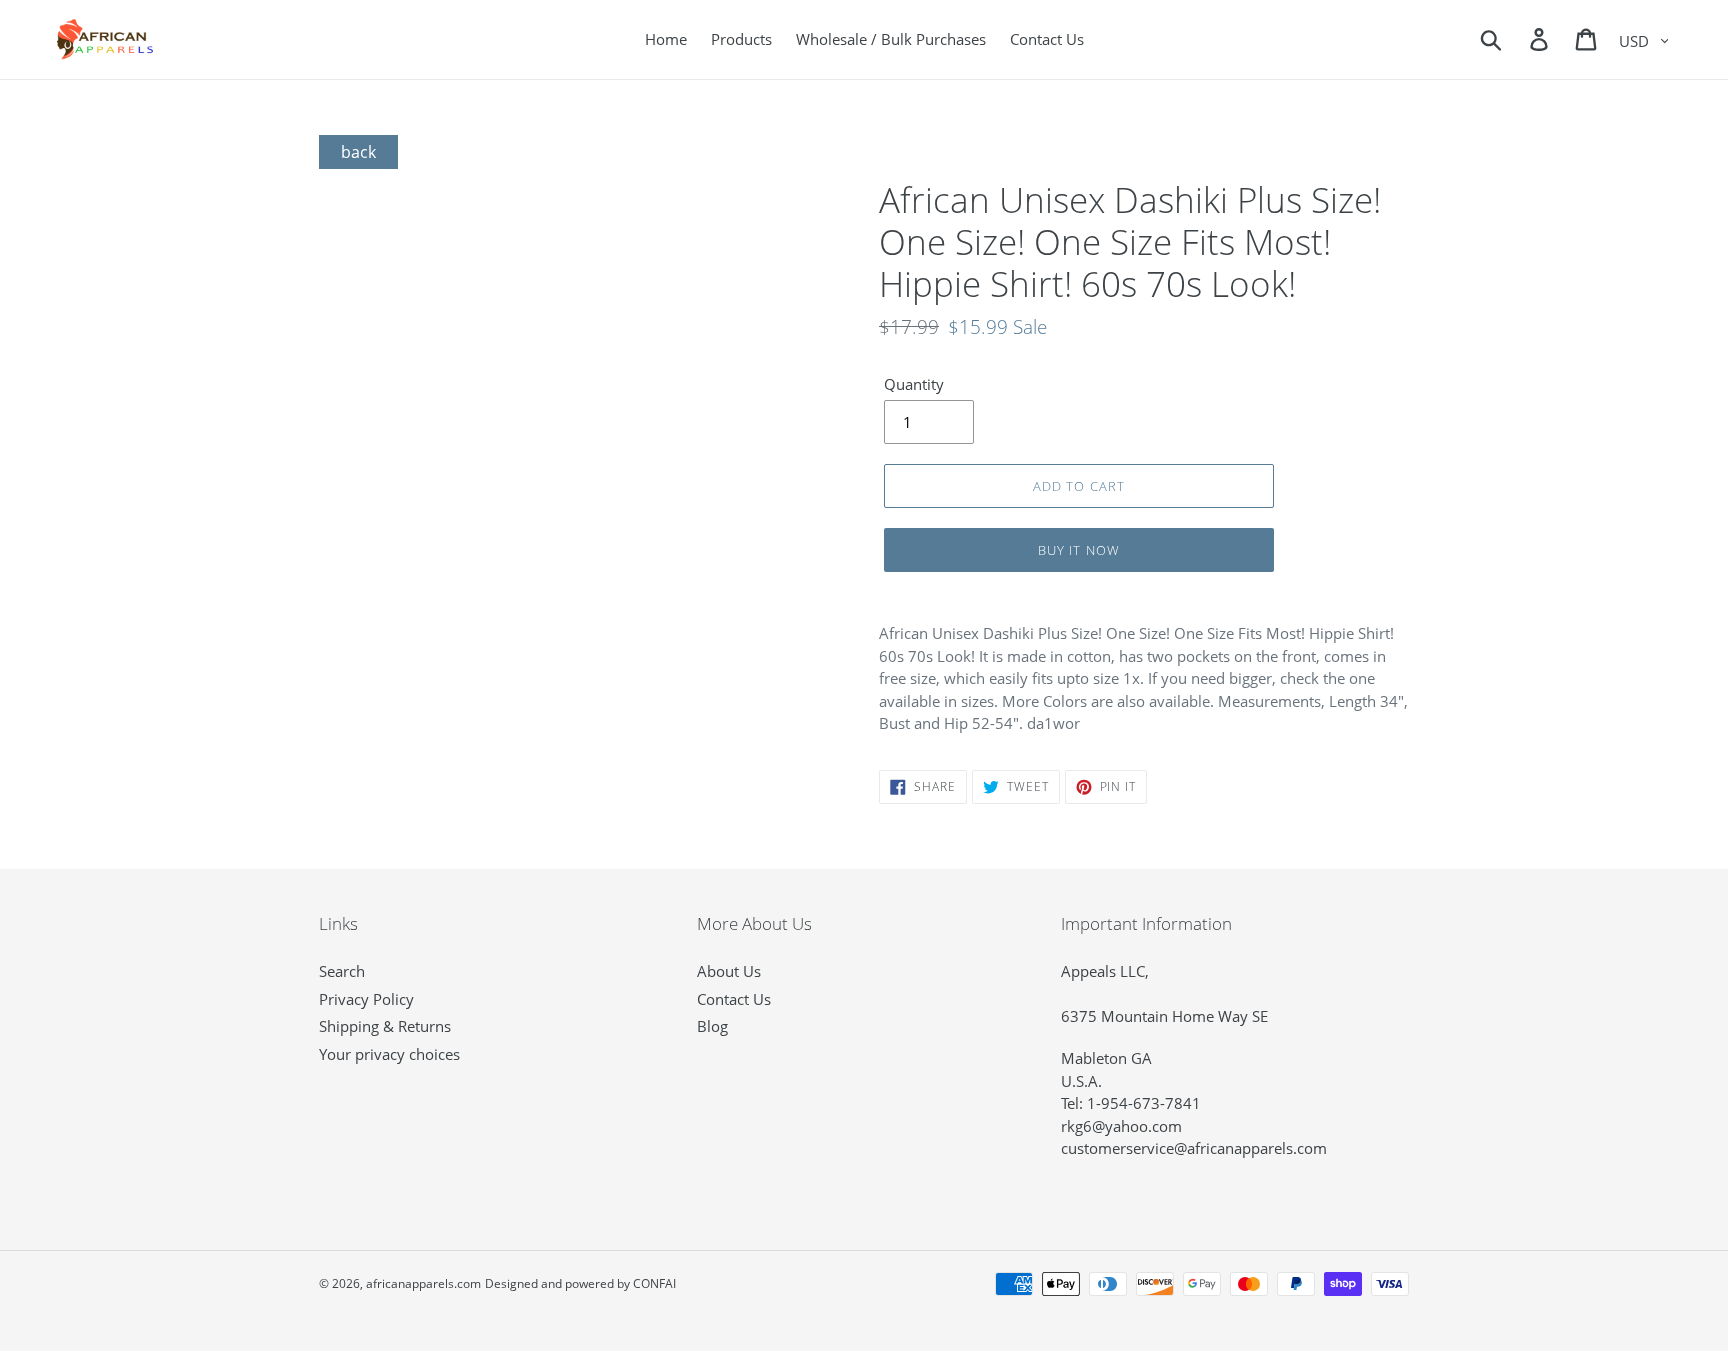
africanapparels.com (423, 1283)
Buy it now (1078, 550)
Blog (712, 1026)
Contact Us (734, 999)
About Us (729, 971)
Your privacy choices (389, 1054)
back (358, 152)
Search (342, 971)
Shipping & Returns (385, 1026)
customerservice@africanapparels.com (1194, 1148)
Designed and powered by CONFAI (580, 1283)
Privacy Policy (366, 999)
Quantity (914, 384)
